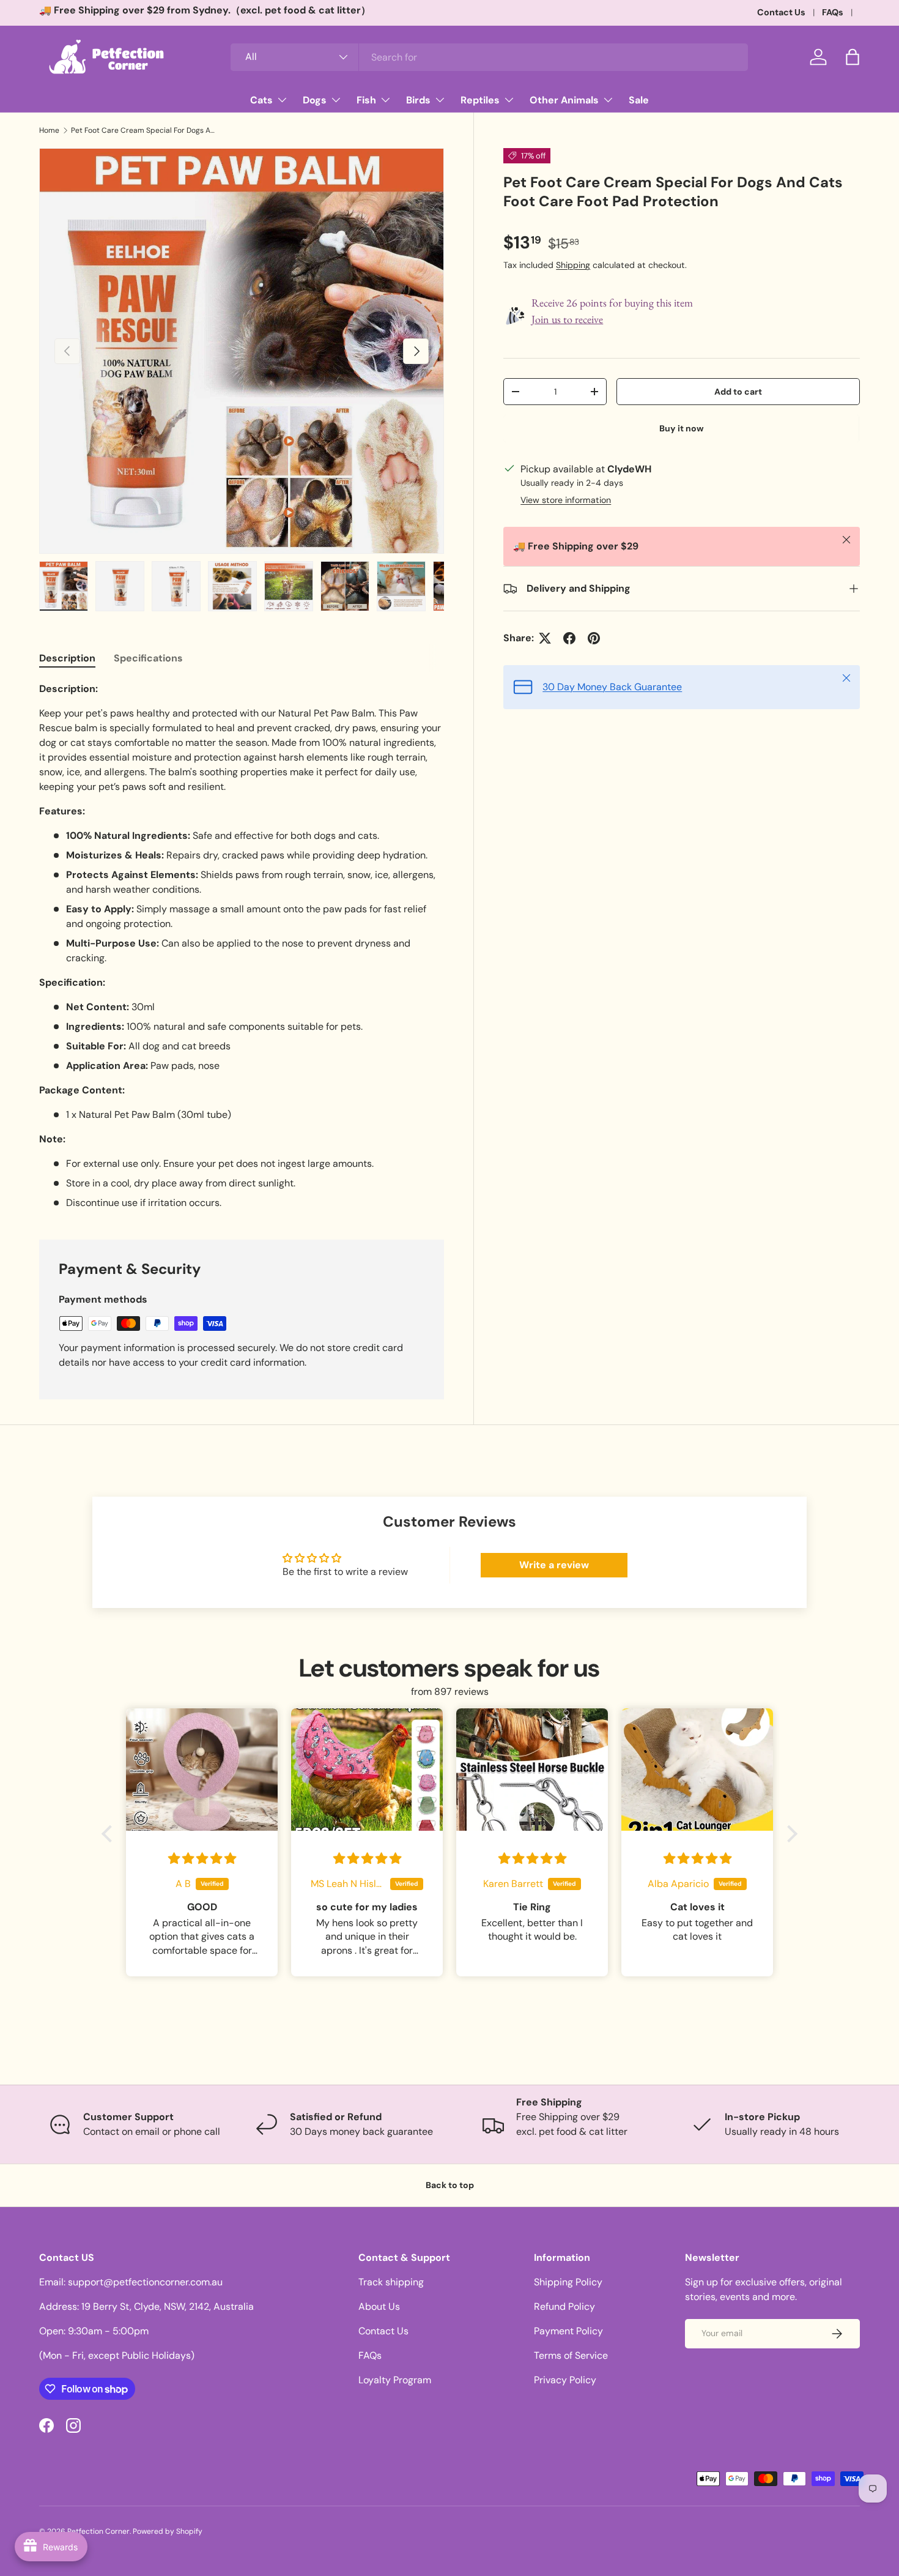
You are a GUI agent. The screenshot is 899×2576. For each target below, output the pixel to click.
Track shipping (391, 2282)
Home (49, 130)
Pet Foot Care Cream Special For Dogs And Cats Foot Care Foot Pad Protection (144, 130)
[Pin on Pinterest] (594, 638)
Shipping (573, 265)
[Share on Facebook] (569, 638)
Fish (366, 100)
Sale (639, 100)
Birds (418, 100)
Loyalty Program (395, 2380)
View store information (566, 500)
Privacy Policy (565, 2380)
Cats (261, 100)
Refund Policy (564, 2306)
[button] (853, 57)
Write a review (554, 1565)
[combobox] (490, 57)
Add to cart (738, 392)
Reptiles (480, 100)
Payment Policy (568, 2331)
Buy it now (682, 428)
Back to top (450, 2185)
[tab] (67, 658)
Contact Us (781, 12)
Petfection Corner (98, 2531)
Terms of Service (571, 2355)
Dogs (315, 100)
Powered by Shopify (168, 2531)
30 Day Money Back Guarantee (612, 687)
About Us (379, 2306)
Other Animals (564, 100)
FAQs (833, 12)
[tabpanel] (242, 946)
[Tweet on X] (545, 638)
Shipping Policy (568, 2282)
